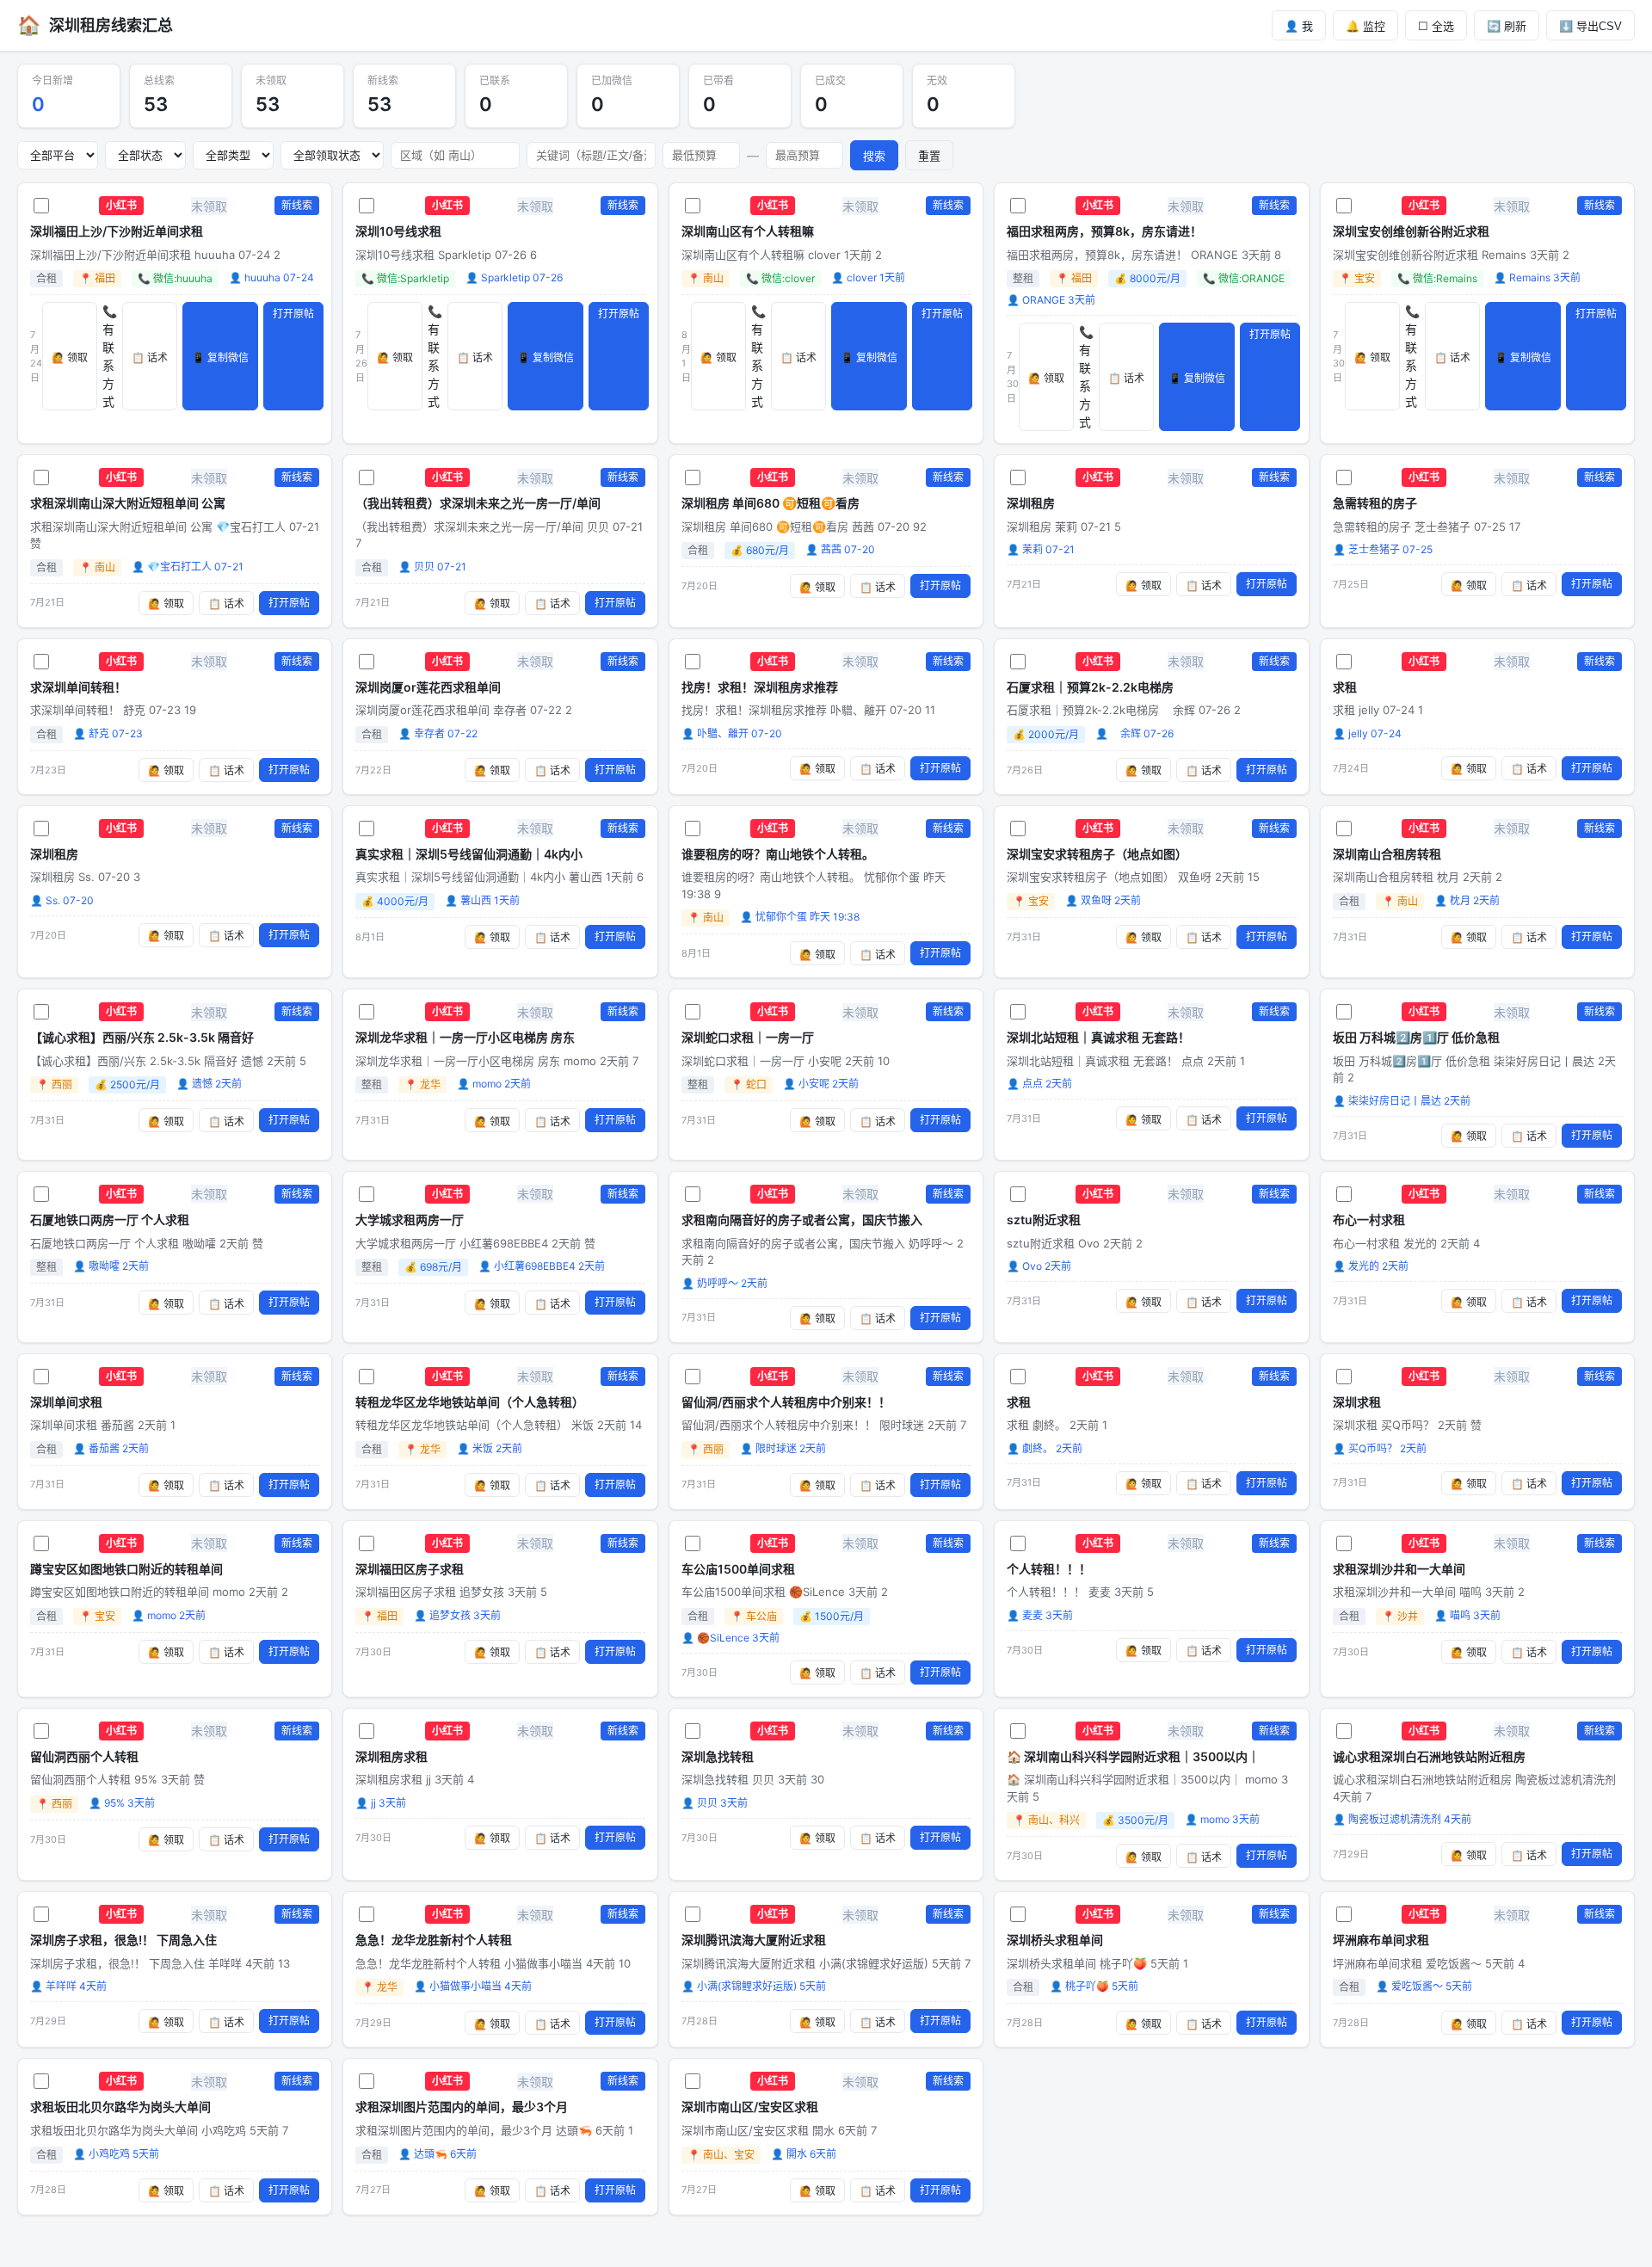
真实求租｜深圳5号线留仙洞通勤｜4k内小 (469, 854)
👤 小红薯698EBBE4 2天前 (542, 1266)
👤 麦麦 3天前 (1040, 1615)
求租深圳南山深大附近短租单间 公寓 (128, 503)
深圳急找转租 (718, 1756)
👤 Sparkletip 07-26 (514, 277)
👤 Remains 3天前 (1537, 277)
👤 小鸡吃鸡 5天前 (116, 2154)
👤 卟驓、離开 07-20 (732, 733)
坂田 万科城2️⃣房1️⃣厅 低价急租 (1416, 1037)
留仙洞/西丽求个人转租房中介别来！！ (786, 1402)
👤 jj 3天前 (381, 1803)
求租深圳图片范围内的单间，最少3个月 (462, 2107)
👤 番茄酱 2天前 (111, 1448)
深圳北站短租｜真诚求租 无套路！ (1098, 1037)
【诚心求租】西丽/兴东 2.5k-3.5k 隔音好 (142, 1037)
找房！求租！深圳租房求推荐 (760, 687)
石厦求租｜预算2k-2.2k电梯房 (1090, 687)
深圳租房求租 (391, 1756)
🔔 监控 (1365, 26)
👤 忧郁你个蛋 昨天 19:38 (800, 917)
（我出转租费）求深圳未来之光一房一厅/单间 (478, 503)
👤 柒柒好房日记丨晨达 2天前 (1402, 1101)
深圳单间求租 (66, 1402)
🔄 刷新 (1507, 26)
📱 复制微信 (220, 358)
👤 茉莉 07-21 (1041, 549)
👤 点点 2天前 (1039, 1084)
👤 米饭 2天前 (490, 1448)
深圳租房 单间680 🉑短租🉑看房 (771, 503)
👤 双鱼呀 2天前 (1103, 900)
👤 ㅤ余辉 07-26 (1134, 733)
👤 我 (1299, 26)
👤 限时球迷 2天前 (783, 1448)
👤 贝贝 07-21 (432, 567)
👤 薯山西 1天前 (482, 900)
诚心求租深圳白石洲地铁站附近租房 (1429, 1756)
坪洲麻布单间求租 (1381, 1940)
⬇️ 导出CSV (1590, 26)
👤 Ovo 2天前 (1039, 1266)
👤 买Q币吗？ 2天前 (1380, 1448)
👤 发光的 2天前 (1371, 1266)
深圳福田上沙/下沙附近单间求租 (117, 231)
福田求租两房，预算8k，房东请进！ (1104, 231)
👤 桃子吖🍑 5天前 (1094, 1986)
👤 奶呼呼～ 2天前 (724, 1283)
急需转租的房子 (1375, 503)
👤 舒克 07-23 (108, 733)
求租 (1345, 687)
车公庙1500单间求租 (738, 1569)
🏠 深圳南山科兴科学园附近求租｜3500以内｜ (1133, 1756)
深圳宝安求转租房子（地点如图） (1097, 854)
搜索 (874, 156)
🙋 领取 (70, 358)
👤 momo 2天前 (494, 1084)
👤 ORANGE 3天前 (1051, 300)
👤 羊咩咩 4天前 (68, 1986)
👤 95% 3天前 (122, 1803)
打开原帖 (293, 314)
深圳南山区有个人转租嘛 (748, 231)
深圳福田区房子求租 (410, 1569)
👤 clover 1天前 (868, 277)
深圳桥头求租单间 (1055, 1940)
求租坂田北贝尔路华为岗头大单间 (120, 2107)
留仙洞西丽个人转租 (84, 1756)
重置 (929, 156)
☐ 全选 (1436, 26)
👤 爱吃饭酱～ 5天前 (1424, 1986)
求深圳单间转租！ (78, 687)
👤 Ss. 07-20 (62, 900)
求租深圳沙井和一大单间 (1399, 1569)
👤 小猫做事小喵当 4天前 (473, 1986)
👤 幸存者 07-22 (438, 733)
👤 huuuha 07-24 (271, 277)
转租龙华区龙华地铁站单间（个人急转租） (470, 1402)
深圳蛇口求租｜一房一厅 (748, 1037)
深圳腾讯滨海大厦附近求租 (754, 1940)
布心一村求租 (1369, 1220)
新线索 (297, 205)
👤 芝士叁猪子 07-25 (1383, 549)
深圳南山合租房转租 (1387, 854)
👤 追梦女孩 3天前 (457, 1615)
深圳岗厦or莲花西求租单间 (428, 687)
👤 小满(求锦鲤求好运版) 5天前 (754, 1986)
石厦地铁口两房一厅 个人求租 (110, 1220)
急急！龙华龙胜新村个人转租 (434, 1940)
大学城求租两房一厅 (410, 1220)
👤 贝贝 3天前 (715, 1803)
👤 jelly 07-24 (1367, 733)
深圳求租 (1357, 1402)
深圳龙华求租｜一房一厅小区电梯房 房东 (465, 1037)
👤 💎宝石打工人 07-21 (188, 567)
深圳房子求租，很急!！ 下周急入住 (123, 1940)
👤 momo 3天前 (1222, 1819)
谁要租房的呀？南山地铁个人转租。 (778, 854)
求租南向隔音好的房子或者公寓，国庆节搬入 (802, 1220)
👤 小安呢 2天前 (821, 1084)
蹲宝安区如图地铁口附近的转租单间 (126, 1569)
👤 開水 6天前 (804, 2154)
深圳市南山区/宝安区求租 (750, 2107)
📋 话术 (150, 358)
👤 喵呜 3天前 (1467, 1615)
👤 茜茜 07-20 (840, 549)
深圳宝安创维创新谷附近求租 (1411, 231)
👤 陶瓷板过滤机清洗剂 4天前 (1402, 1819)
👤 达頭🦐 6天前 (438, 2154)
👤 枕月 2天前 (1467, 900)
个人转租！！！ (1049, 1569)
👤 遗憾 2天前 (209, 1084)
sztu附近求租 (1044, 1220)
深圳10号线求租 (398, 231)
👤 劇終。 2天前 (1045, 1448)
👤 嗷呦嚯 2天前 (111, 1266)
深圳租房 (1031, 503)
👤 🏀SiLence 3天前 (730, 1638)
